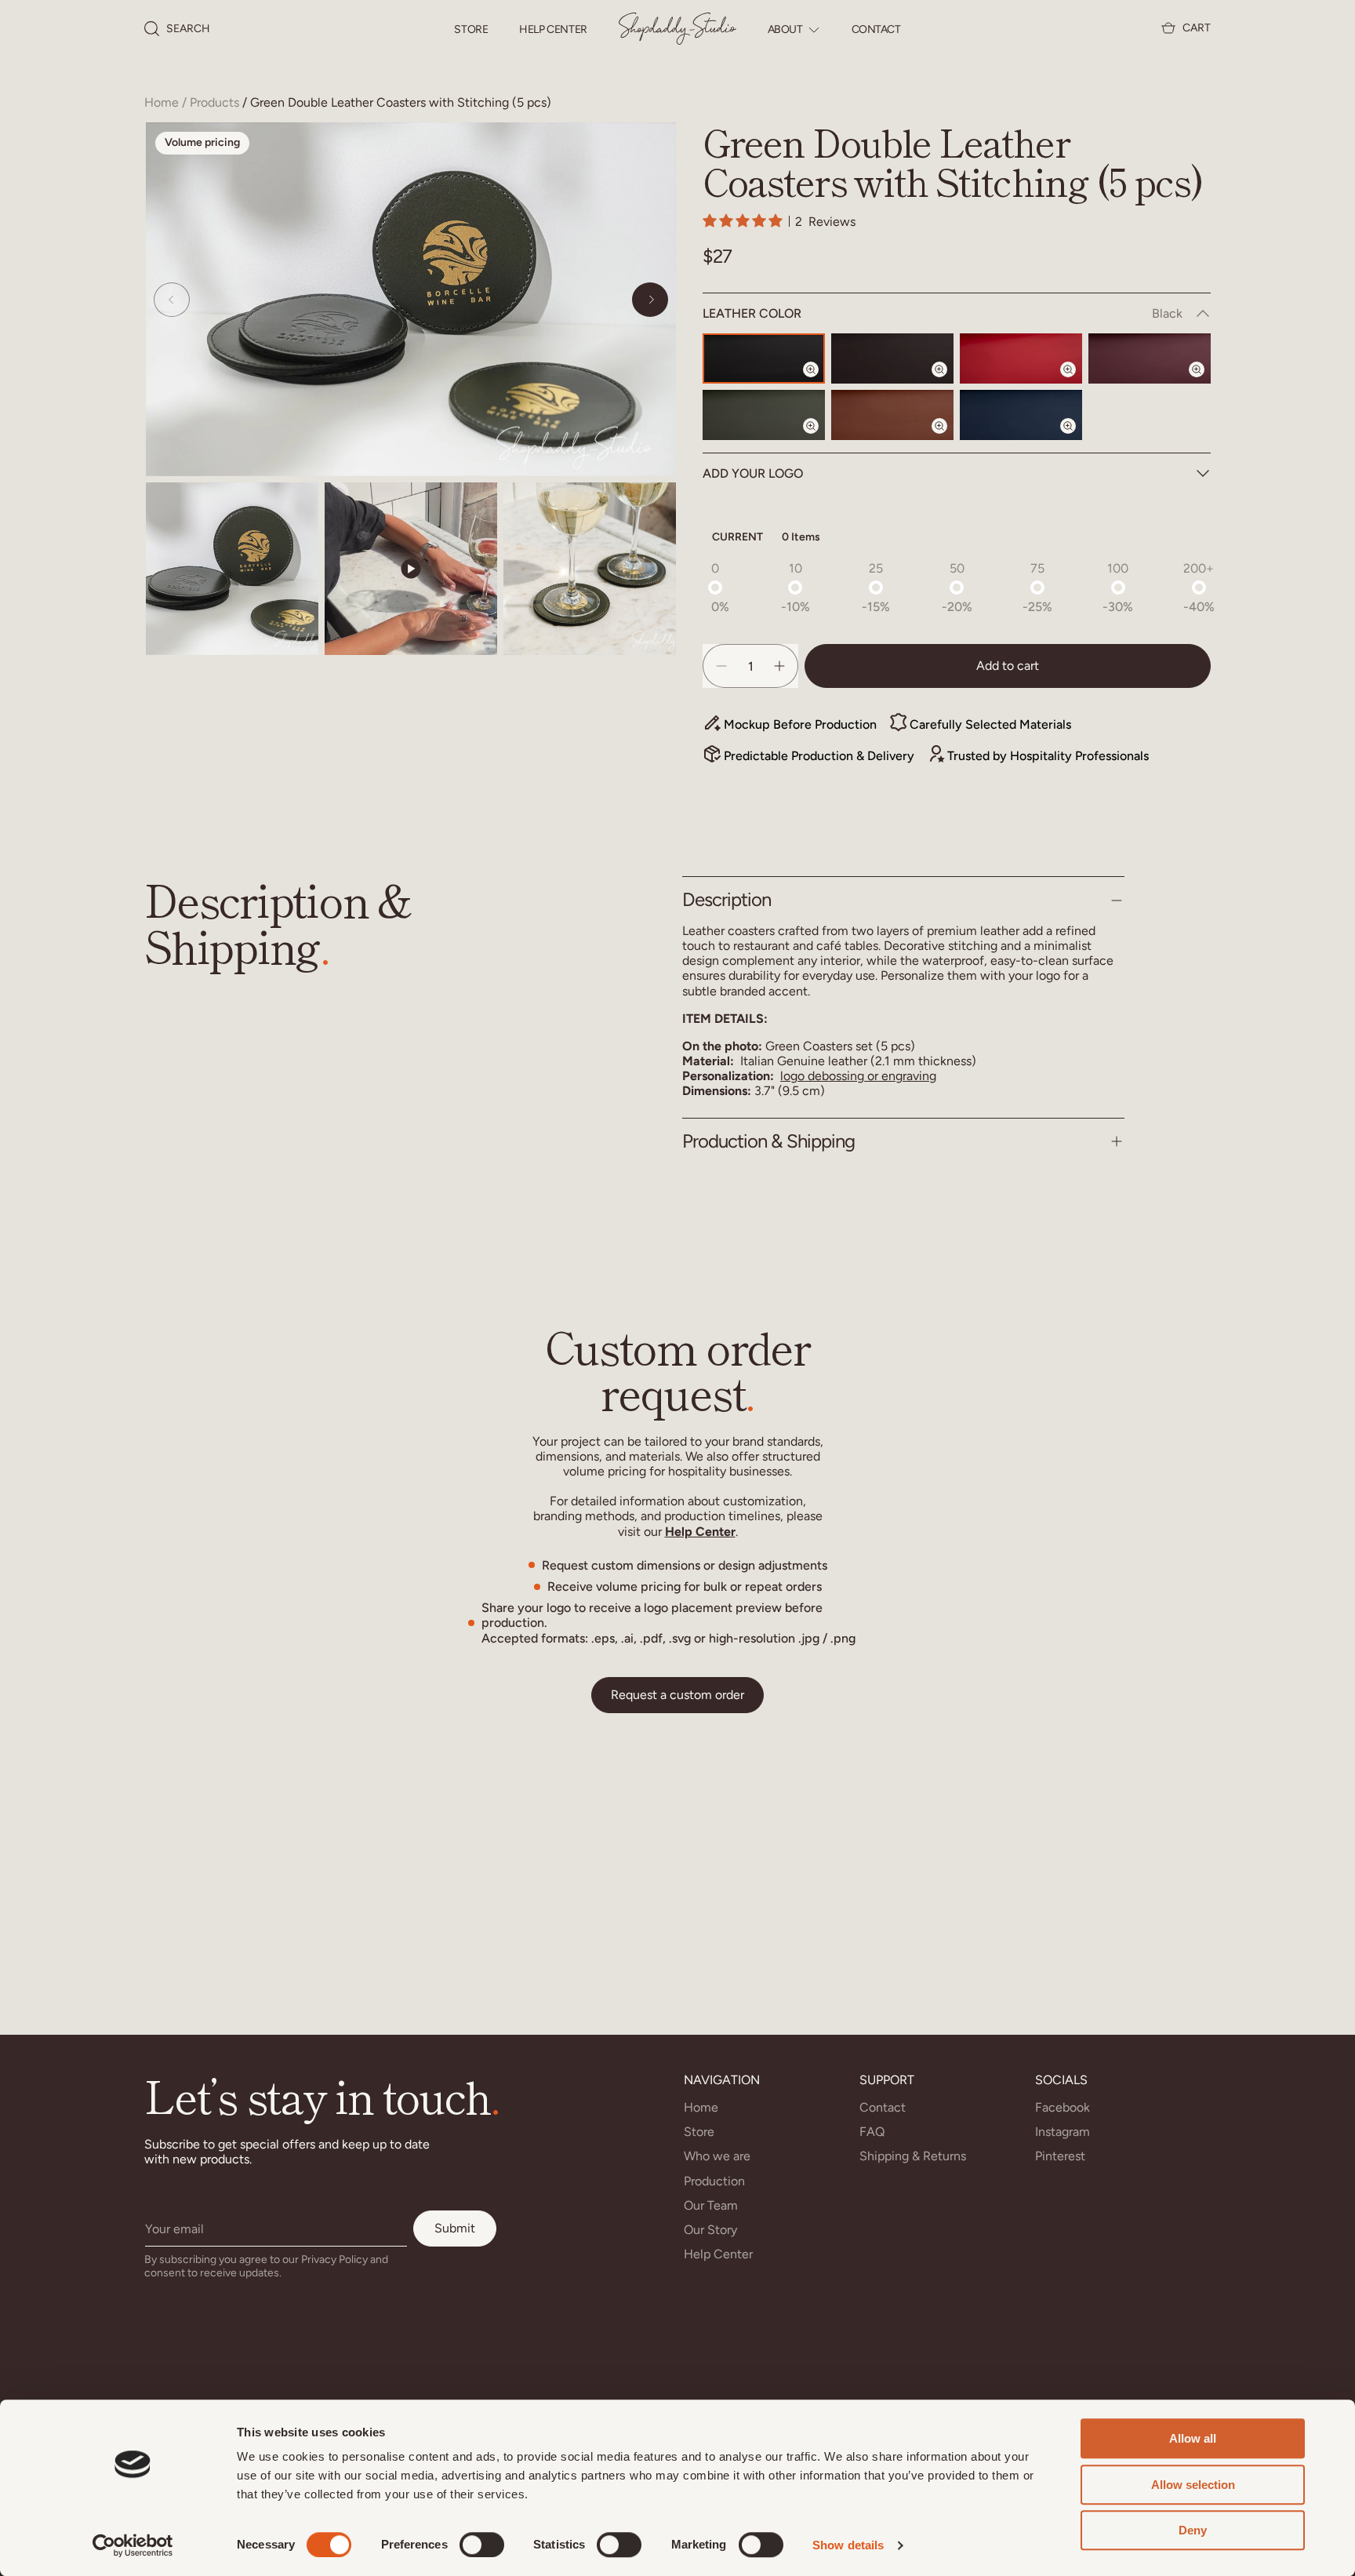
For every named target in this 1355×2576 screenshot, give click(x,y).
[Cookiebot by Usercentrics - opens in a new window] (133, 2545)
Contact (876, 30)
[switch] (482, 2545)
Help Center (553, 30)
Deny (1193, 2530)
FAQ (872, 2132)
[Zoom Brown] (949, 439)
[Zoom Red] (1077, 383)
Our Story (710, 2230)
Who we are (717, 2156)
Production (714, 2181)
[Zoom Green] (820, 439)
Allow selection (1193, 2485)
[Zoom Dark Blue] (1077, 439)
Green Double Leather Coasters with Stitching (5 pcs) (401, 102)
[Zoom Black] (820, 383)
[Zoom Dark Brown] (949, 383)
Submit (455, 2228)
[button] (177, 29)
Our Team (711, 2205)
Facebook (1063, 2107)
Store (471, 30)
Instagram (1063, 2132)
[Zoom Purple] (1206, 383)
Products (214, 102)
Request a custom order (677, 1695)
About (785, 30)
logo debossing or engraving (858, 1076)
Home (162, 102)
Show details (848, 2545)
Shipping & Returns (913, 2156)
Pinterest (1060, 2156)
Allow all (1193, 2438)
